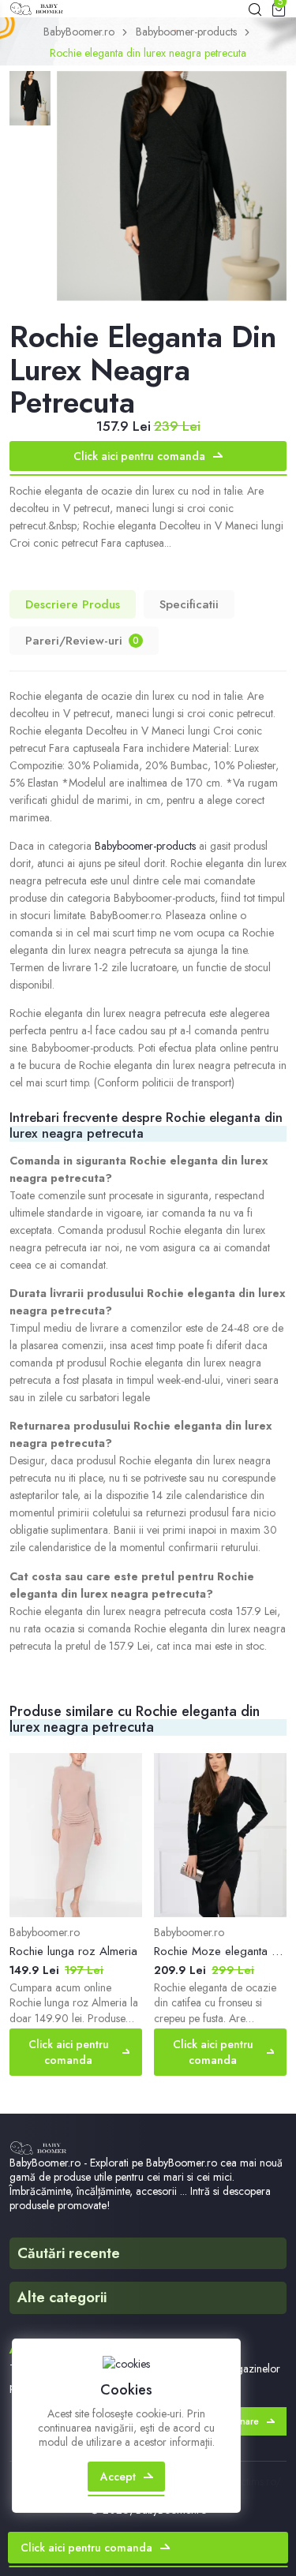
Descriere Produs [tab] (73, 604)
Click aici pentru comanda (139, 456)
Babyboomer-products (186, 32)
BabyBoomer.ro (79, 32)
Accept (118, 2477)
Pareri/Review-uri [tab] (82, 641)
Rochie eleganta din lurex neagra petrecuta (148, 53)
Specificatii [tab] (189, 604)
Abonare (240, 2421)
